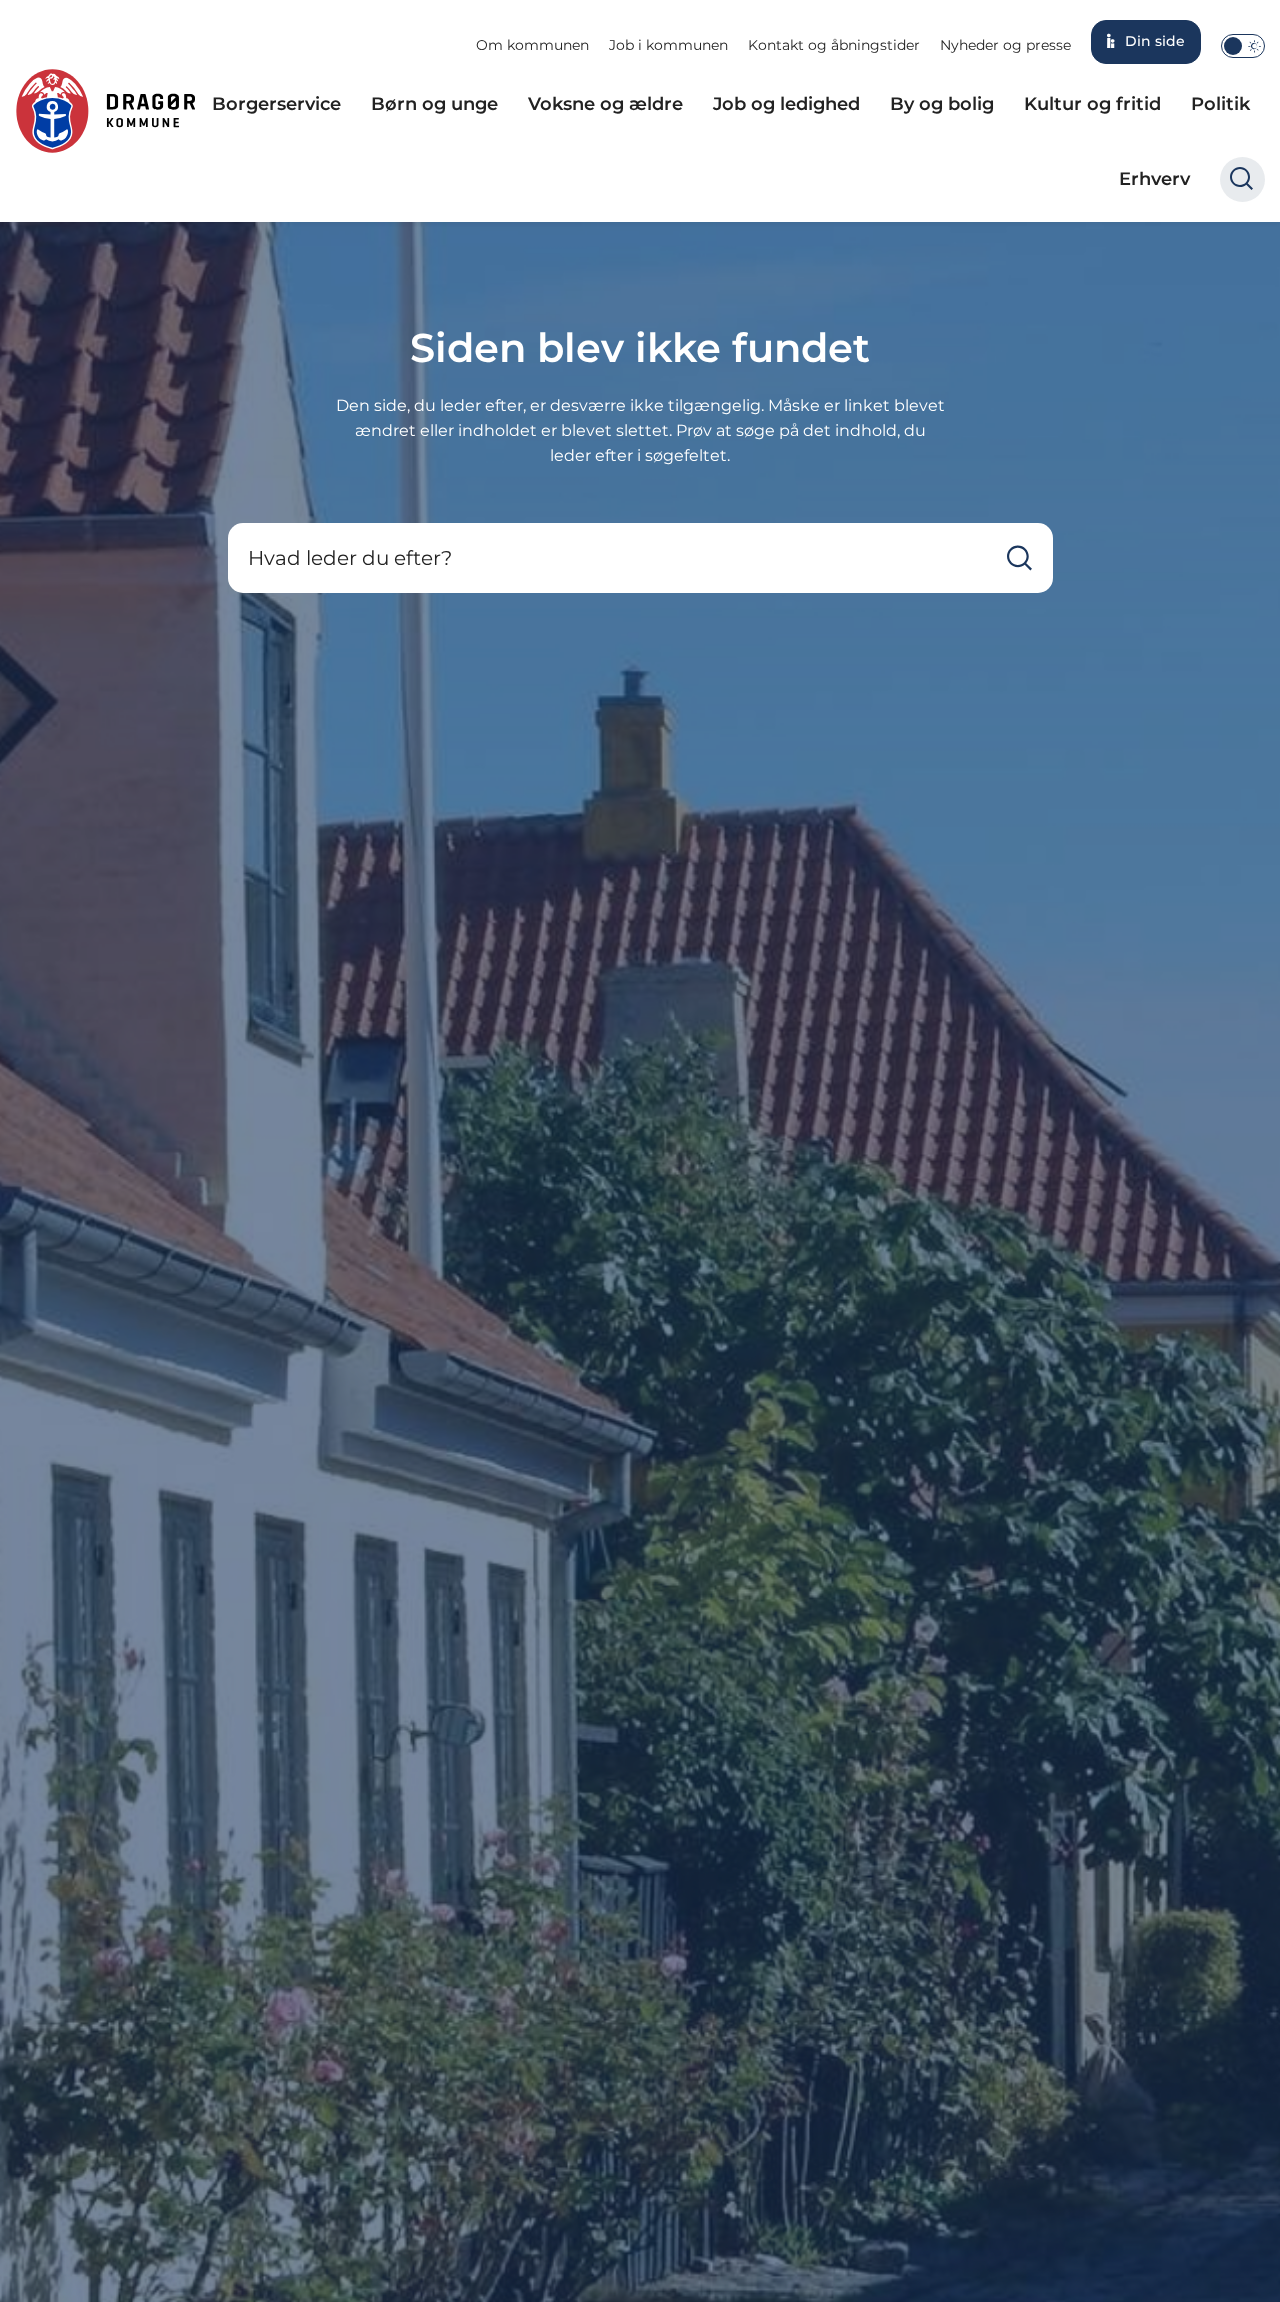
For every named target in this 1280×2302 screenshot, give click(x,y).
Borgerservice (276, 104)
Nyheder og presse (1005, 45)
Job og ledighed (786, 104)
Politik (1220, 104)
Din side (1155, 41)
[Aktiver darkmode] (1243, 46)
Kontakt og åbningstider (834, 45)
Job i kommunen (668, 45)
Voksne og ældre (605, 104)
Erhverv (1154, 179)
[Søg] (1019, 558)
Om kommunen (532, 45)
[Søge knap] (1242, 179)
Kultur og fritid (1092, 104)
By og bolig (942, 104)
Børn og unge (434, 104)
